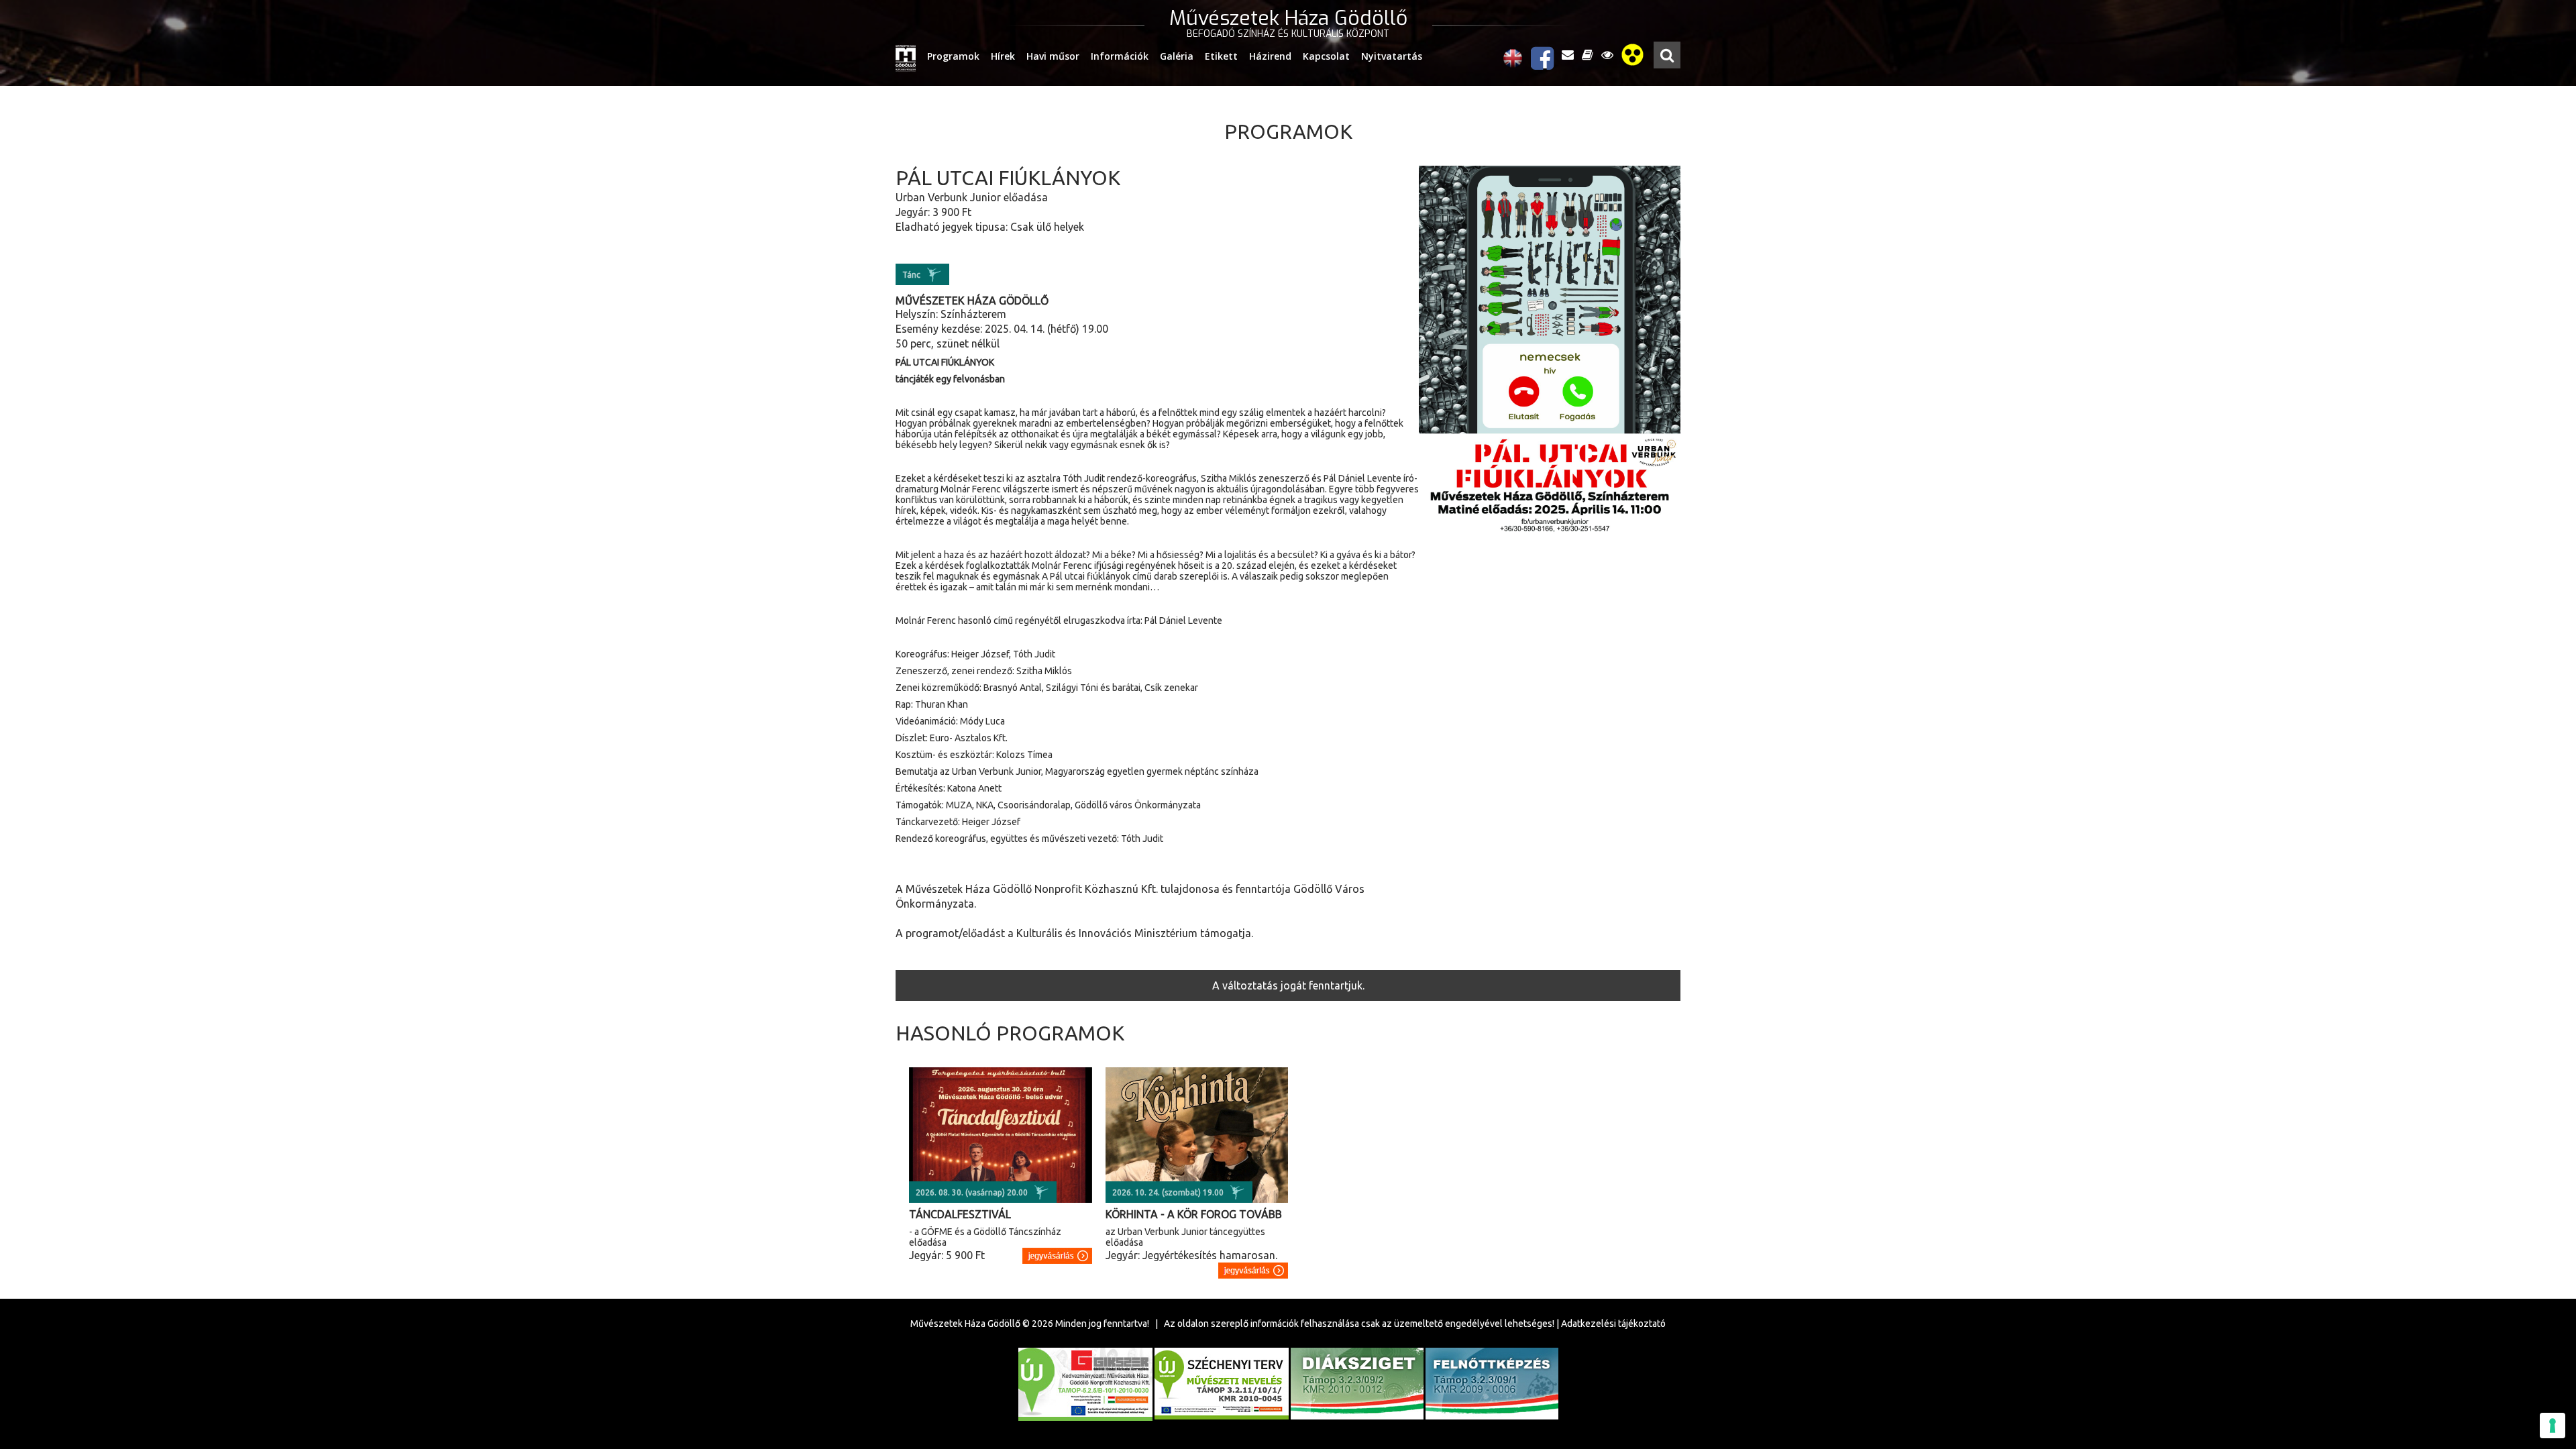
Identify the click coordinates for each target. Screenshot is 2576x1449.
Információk (1120, 56)
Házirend (1270, 56)
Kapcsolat (1326, 56)
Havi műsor (1053, 56)
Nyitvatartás (1392, 56)
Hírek (1003, 56)
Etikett (1221, 56)
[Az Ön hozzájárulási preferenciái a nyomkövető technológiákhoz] (2553, 1426)
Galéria (1177, 56)
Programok (953, 56)
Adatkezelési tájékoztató (1613, 1324)
